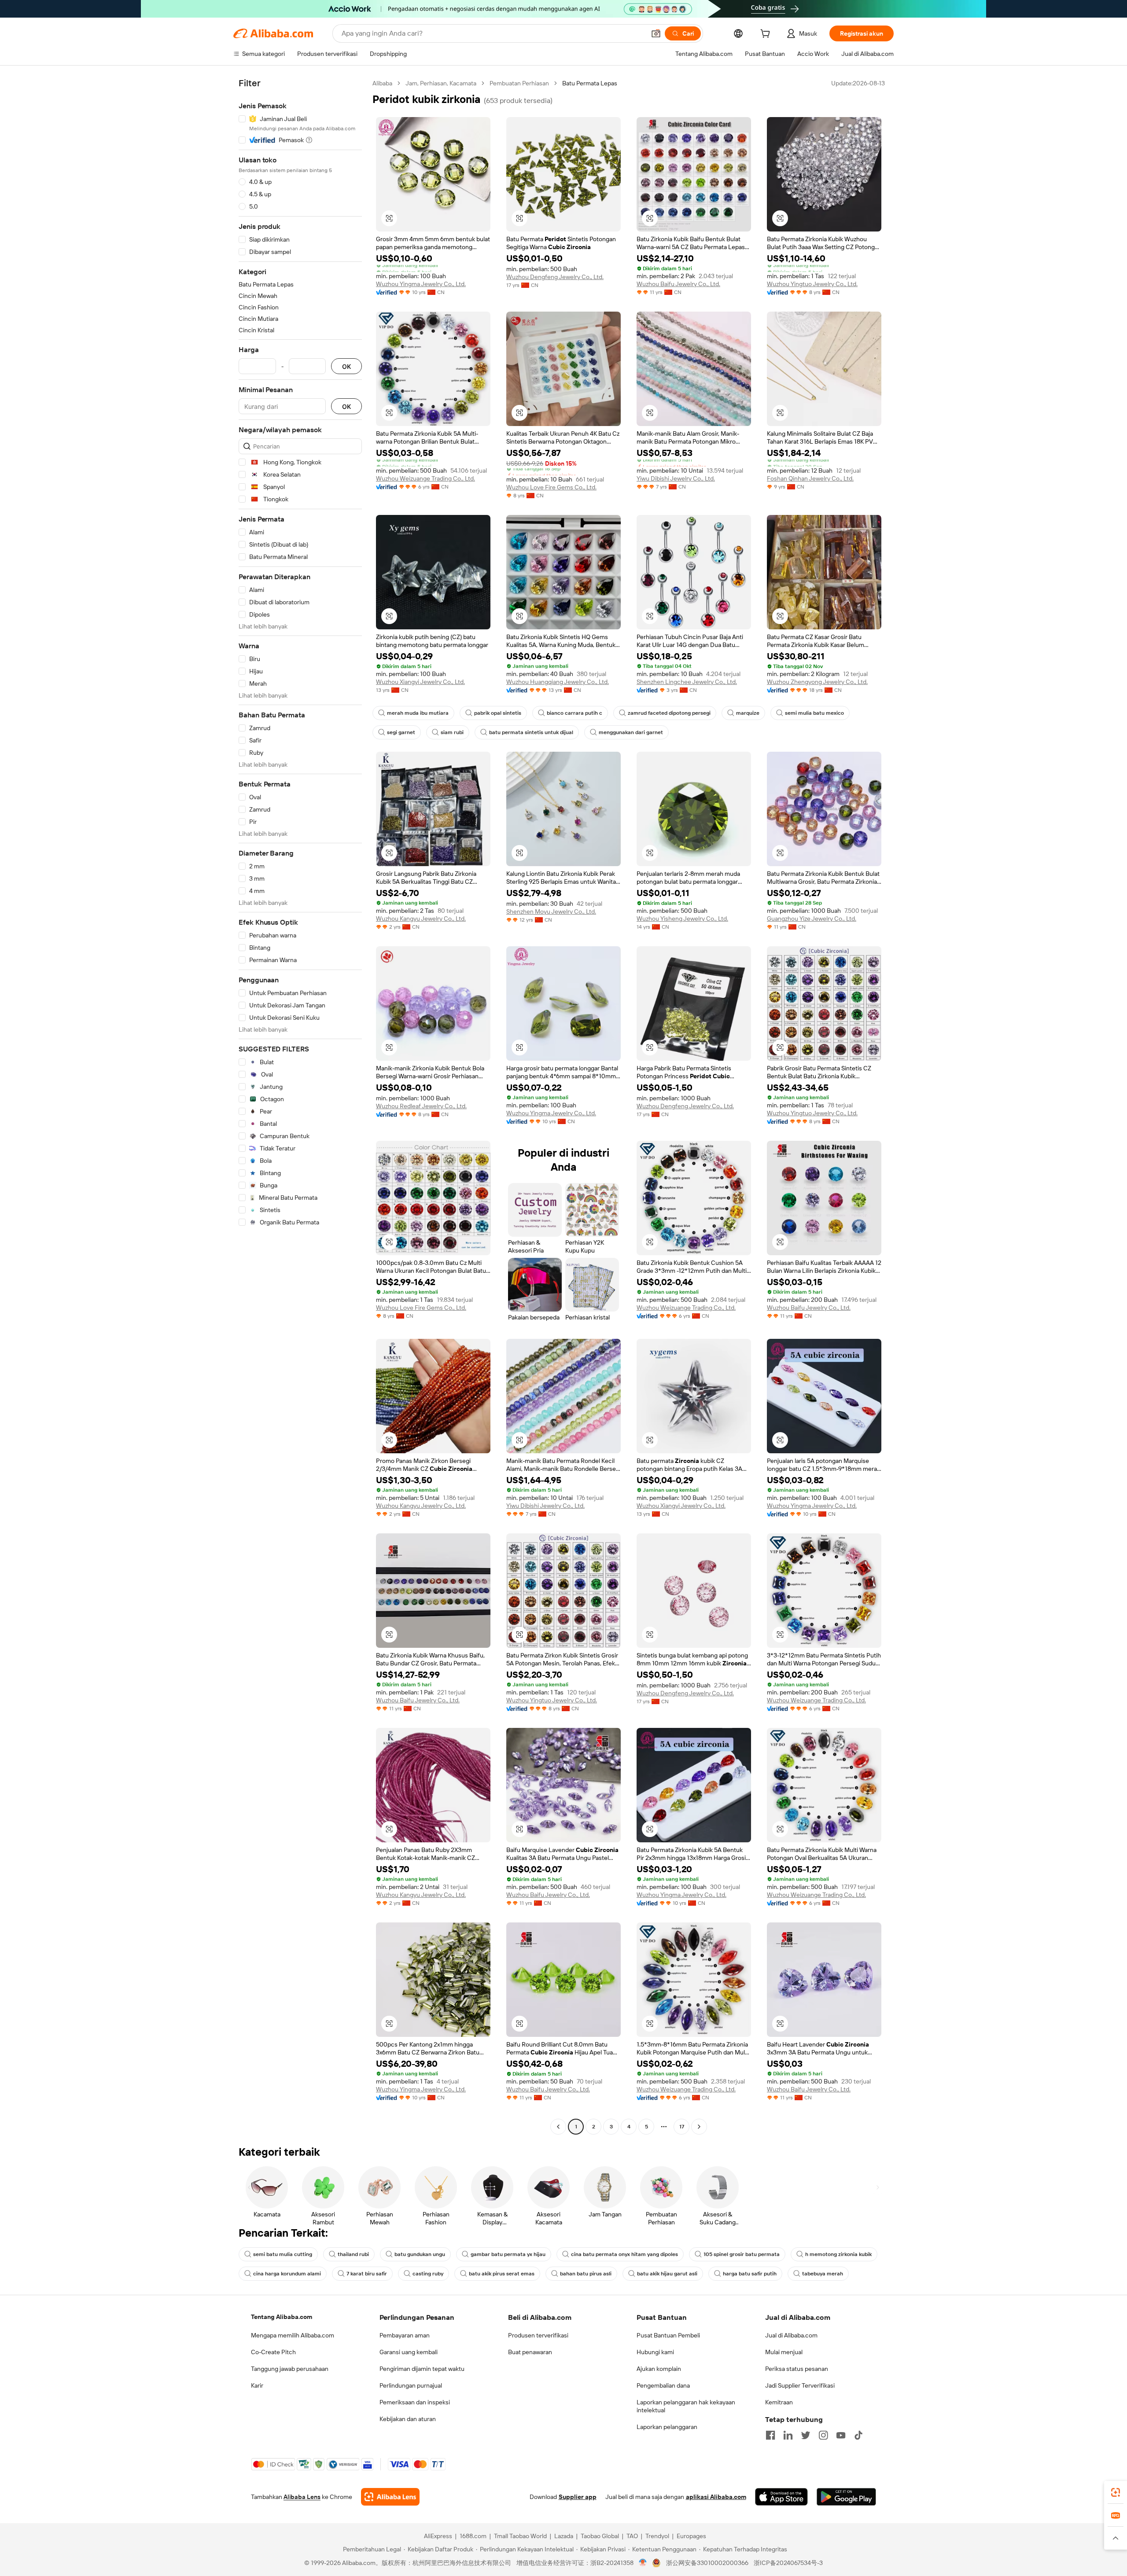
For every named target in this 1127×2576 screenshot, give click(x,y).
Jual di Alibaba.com (791, 2335)
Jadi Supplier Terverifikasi (800, 2385)
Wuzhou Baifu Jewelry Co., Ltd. (678, 284)
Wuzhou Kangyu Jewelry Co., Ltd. (421, 919)
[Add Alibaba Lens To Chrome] (390, 2497)
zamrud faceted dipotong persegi (669, 713)
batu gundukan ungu (420, 2254)
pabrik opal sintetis (498, 713)
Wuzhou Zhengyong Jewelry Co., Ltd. (817, 682)
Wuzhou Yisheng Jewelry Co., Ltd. (682, 919)
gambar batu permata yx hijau (508, 2254)
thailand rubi (353, 2254)
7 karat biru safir (367, 2274)
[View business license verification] (643, 2563)
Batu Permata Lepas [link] (590, 83)
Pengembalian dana (663, 2385)
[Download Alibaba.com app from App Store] (781, 2497)
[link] (1116, 2492)
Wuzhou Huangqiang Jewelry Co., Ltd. (558, 682)
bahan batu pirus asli (586, 2274)
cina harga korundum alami (287, 2274)
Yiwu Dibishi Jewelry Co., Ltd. (676, 478)
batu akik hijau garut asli (667, 2274)
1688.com (473, 2536)
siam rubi (452, 732)
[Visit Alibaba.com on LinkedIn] (788, 2435)
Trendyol (657, 2536)
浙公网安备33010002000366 (707, 2563)
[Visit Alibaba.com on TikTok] (858, 2435)
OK (346, 366)
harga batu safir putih (750, 2274)
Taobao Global (600, 2536)
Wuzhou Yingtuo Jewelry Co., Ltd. (812, 284)
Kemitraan (779, 2402)
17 (682, 2127)
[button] (656, 33)
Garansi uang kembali (409, 2352)
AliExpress (438, 2536)
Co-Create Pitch (273, 2352)
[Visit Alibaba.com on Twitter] (806, 2435)
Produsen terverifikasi (538, 2335)
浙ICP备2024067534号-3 (788, 2563)
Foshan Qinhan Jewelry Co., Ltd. (810, 478)
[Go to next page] (699, 2127)
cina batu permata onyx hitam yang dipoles (624, 2254)
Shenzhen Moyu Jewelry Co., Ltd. (551, 911)
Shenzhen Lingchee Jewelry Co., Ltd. (687, 682)
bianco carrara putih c (575, 713)
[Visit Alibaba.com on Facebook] (770, 2435)
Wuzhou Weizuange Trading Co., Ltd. (425, 478)
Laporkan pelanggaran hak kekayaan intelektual (686, 2406)
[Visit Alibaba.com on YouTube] (841, 2435)
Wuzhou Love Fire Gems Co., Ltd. (551, 487)
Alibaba (382, 83)
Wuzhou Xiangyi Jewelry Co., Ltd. (420, 682)
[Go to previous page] (558, 2127)
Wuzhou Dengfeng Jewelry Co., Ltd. (555, 277)
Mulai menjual (784, 2352)
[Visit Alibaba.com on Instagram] (823, 2435)
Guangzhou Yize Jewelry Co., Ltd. (812, 919)
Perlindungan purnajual (411, 2385)
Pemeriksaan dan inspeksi (415, 2402)
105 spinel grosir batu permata (742, 2254)
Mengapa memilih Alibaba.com (293, 2335)
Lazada (564, 2536)
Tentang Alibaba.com (282, 2317)
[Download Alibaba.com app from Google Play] (846, 2497)
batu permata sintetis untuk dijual (531, 732)
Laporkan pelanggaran (667, 2427)
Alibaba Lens (302, 2497)
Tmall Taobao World (520, 2536)
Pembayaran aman (405, 2335)
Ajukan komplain (659, 2369)
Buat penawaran (530, 2352)
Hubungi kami (655, 2352)
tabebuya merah (823, 2274)
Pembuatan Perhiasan (519, 83)
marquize (748, 713)
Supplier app (578, 2497)
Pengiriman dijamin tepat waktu (422, 2369)
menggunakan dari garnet (631, 732)
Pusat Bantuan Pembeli (668, 2335)
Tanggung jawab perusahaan (290, 2369)
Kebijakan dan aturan (408, 2419)
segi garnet (401, 732)
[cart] (767, 35)
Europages (691, 2536)
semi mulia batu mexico (814, 713)
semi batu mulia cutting (283, 2254)
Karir (257, 2385)
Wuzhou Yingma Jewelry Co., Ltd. (421, 284)
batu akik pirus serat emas (502, 2274)
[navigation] (300, 1106)
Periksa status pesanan (797, 2369)
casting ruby (428, 2274)
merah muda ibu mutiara (418, 713)
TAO (632, 2536)
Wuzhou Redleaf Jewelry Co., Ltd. (421, 1106)
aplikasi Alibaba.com (716, 2497)
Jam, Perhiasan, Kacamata (441, 83)
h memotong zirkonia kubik (838, 2254)
